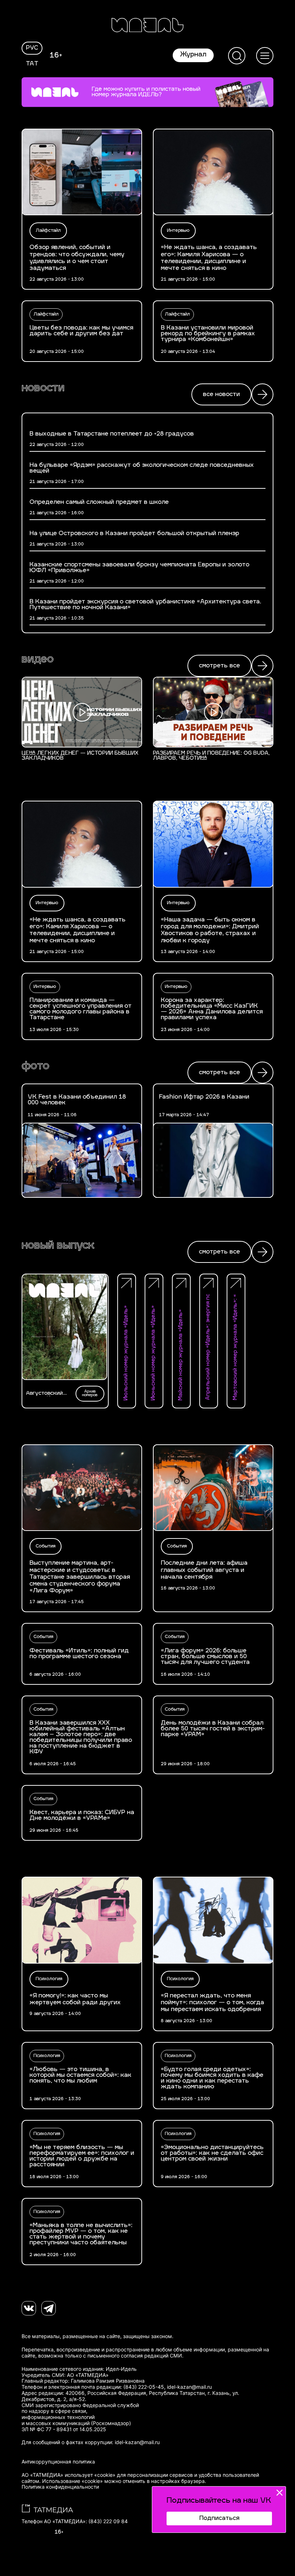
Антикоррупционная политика (58, 2462)
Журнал (193, 55)
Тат (32, 64)
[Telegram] (49, 2308)
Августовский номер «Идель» (46, 1394)
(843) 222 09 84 (108, 2521)
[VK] (29, 2308)
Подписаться (219, 2518)
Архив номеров (90, 1393)
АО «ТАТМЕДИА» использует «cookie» (69, 2475)
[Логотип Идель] (147, 26)
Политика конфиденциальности (60, 2487)
